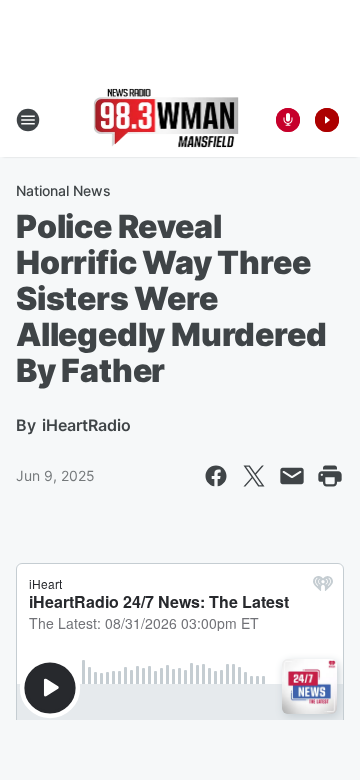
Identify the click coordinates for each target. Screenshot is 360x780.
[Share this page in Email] (292, 476)
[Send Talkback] (288, 120)
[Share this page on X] (254, 476)
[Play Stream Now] (327, 120)
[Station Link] (166, 120)
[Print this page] (330, 476)
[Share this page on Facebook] (216, 476)
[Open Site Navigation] (28, 120)
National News (63, 190)
